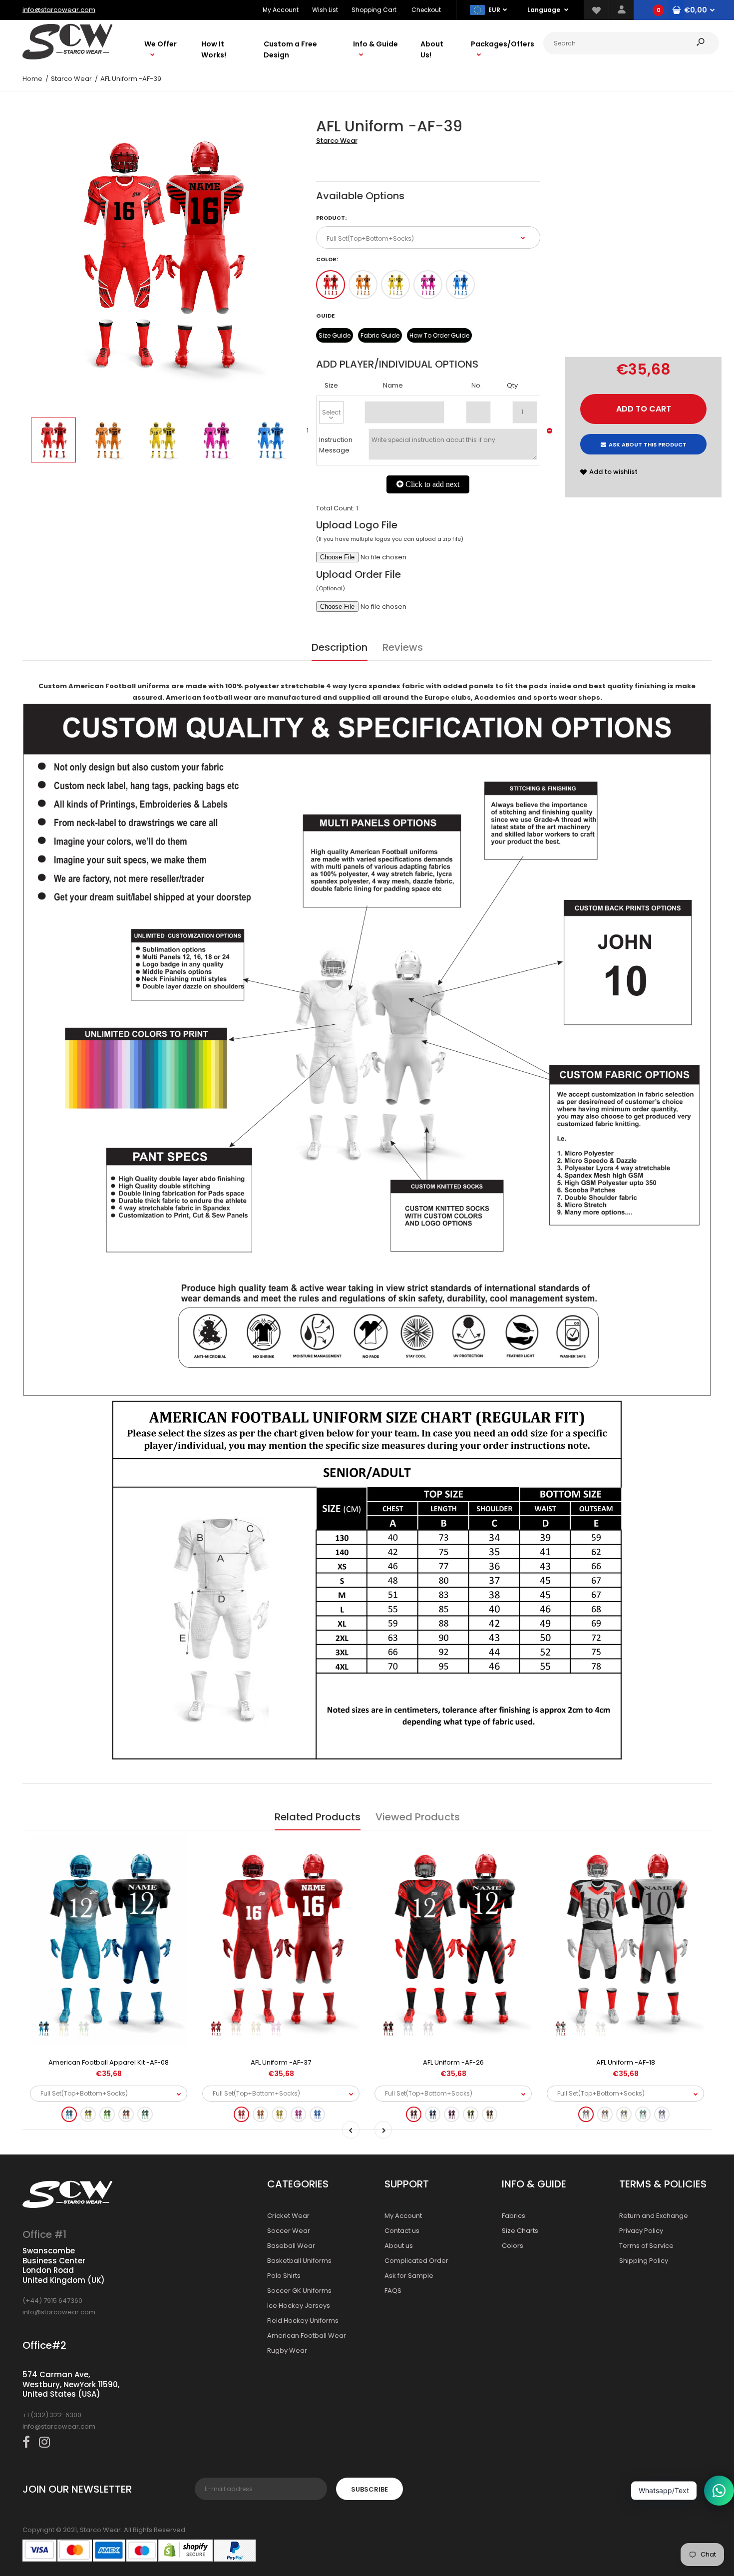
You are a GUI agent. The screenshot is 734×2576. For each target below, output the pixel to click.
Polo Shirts (284, 2276)
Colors (513, 2246)
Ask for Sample (409, 2276)
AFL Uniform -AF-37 (281, 2062)
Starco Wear (337, 141)
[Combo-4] (428, 285)
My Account (281, 10)
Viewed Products (418, 1817)
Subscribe (369, 2489)
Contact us (402, 2231)
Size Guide (335, 335)
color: (327, 259)
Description (340, 647)
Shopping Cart (374, 10)
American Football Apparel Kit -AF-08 (109, 2062)
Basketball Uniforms (299, 2261)
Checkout (426, 10)
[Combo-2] (363, 285)
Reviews (403, 647)
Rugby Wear (287, 2351)
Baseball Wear (291, 2246)
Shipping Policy (644, 2261)
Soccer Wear (289, 2231)
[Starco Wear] (67, 57)
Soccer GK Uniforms (299, 2291)
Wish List (325, 10)
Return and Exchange (654, 2216)
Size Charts (520, 2231)
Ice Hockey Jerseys (299, 2306)
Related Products (318, 1817)
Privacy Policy (641, 2231)
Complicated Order (416, 2261)
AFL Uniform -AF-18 (626, 2062)
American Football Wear (307, 2336)
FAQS (393, 2291)
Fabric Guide (380, 335)
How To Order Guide (439, 335)
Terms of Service (646, 2246)
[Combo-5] (460, 285)
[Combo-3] (395, 285)
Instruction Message (336, 445)
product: (331, 218)
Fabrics (514, 2216)
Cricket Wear (288, 2216)
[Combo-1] (331, 285)
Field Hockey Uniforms (303, 2321)
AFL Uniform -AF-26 (453, 2062)
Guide (325, 316)
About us (399, 2246)
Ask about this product (648, 444)
